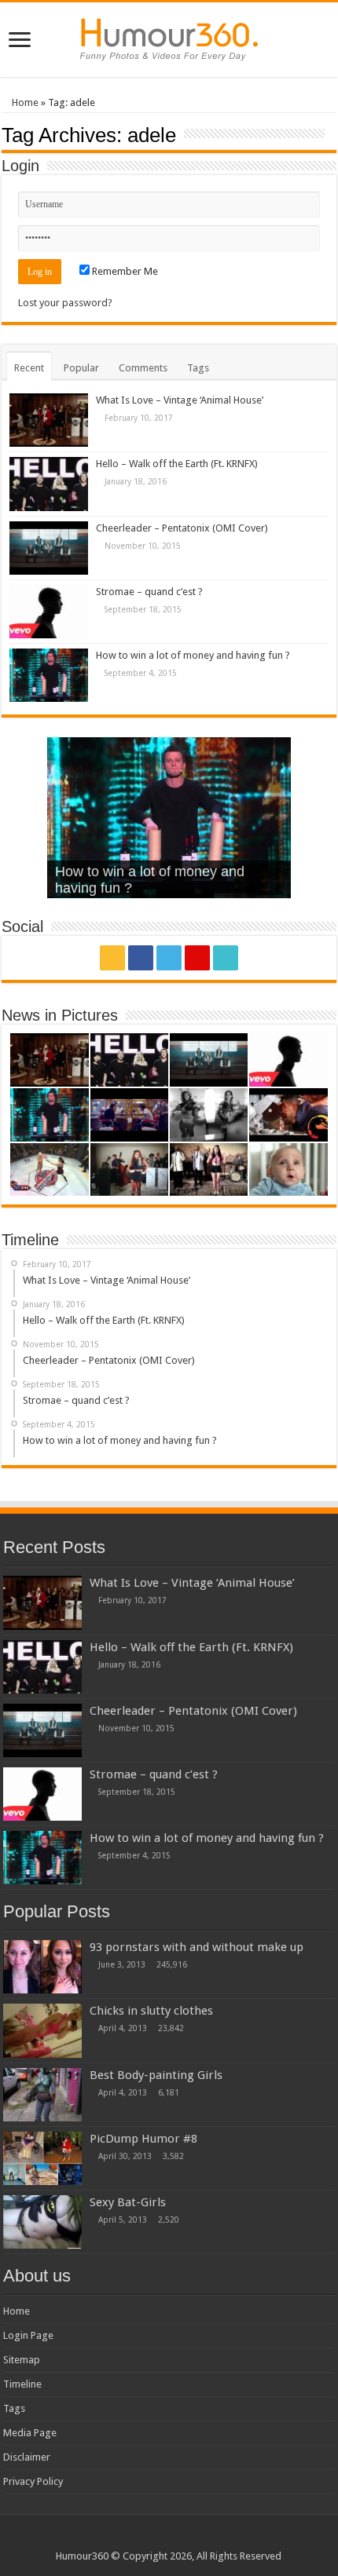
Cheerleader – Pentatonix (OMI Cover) (182, 528)
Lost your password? (65, 303)
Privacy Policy (33, 2481)
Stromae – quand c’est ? (149, 592)
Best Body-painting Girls (156, 2075)
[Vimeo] (226, 958)
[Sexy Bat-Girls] (42, 2222)
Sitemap (22, 2360)
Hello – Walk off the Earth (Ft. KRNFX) (177, 464)
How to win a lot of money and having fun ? (193, 655)
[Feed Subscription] (332, 134)
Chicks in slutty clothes (151, 2011)
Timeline (22, 2384)
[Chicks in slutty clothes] (42, 2030)
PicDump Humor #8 (143, 2139)
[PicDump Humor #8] (42, 2158)
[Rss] (112, 958)
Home (24, 102)
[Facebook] (141, 958)
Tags (198, 368)
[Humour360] (169, 37)
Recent (29, 368)
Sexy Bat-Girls (128, 2202)
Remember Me (124, 271)
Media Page (30, 2433)
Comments (143, 368)
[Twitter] (169, 958)
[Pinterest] (197, 958)
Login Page (28, 2335)
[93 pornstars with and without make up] (42, 1967)
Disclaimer (27, 2457)
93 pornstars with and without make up (197, 1947)
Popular (81, 368)
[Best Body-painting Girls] (42, 2095)
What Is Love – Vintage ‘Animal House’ (180, 400)
